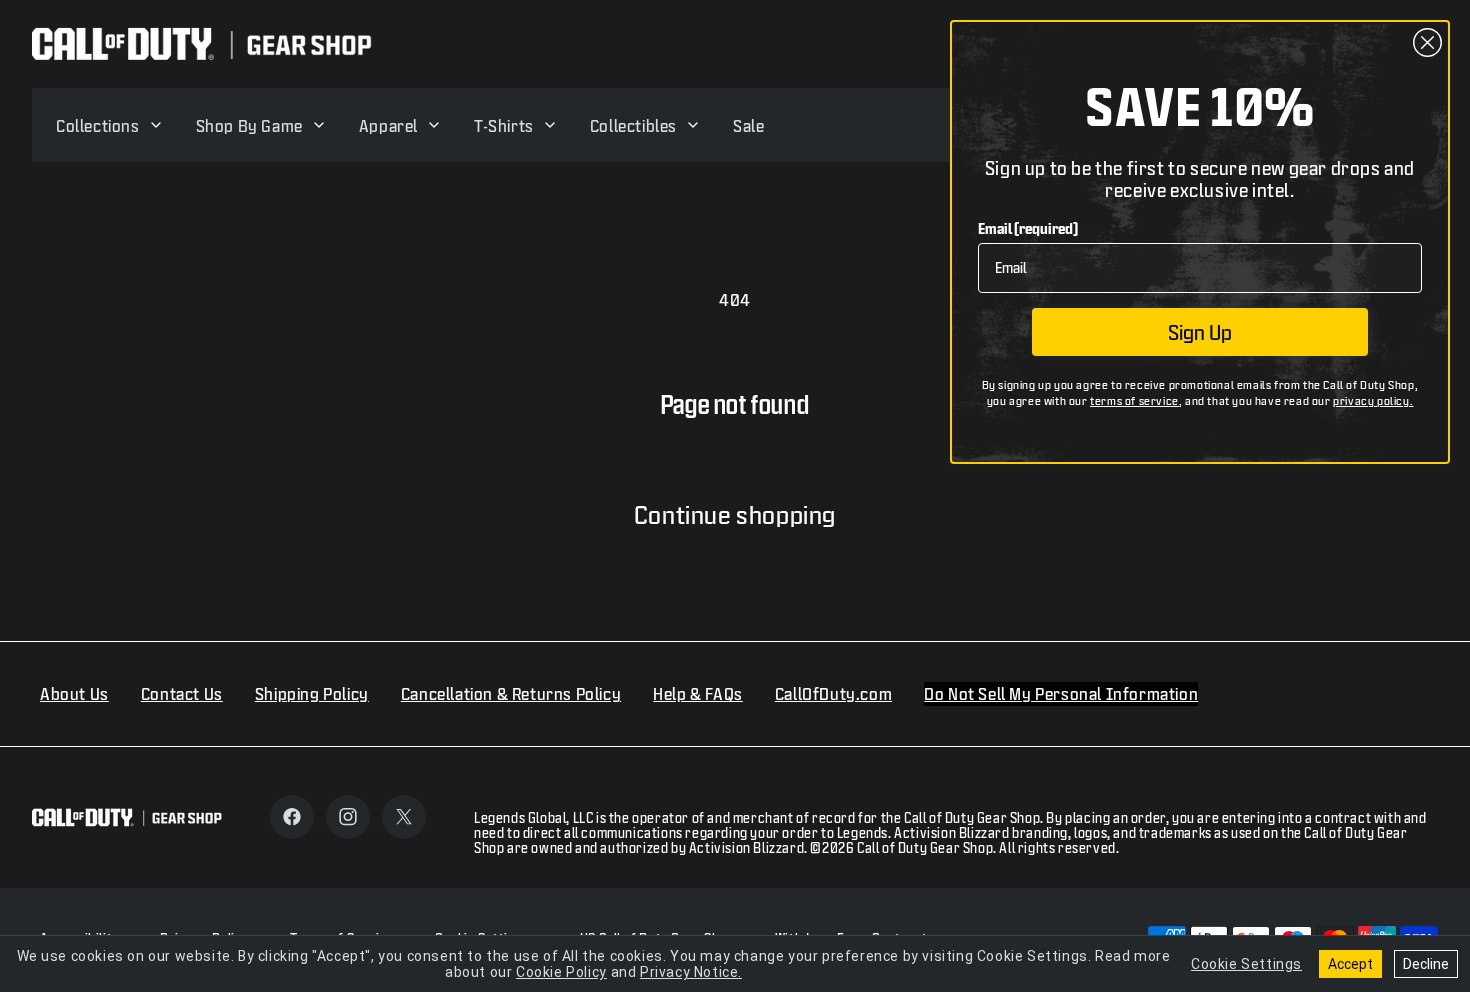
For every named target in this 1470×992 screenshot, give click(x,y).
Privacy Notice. (691, 972)
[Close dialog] (1427, 42)
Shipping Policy (312, 693)
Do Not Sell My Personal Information (1061, 693)
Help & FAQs (698, 693)
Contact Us (182, 693)
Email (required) (1028, 228)
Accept (1350, 964)
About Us (74, 693)
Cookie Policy (561, 972)
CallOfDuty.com (833, 693)
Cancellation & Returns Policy (511, 693)
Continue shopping (735, 514)
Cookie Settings (1246, 964)
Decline (1426, 964)
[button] (110, 125)
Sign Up (1200, 332)
